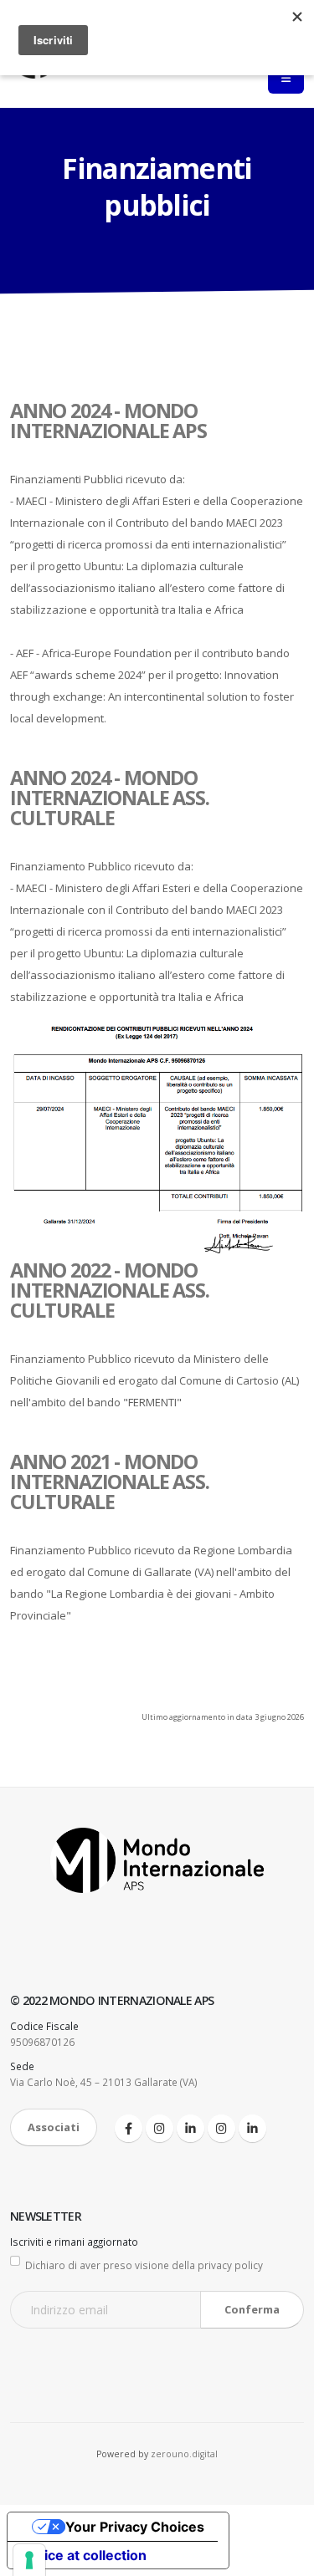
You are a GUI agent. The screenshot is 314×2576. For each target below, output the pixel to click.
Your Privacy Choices (135, 2527)
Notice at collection (84, 2555)
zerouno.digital (184, 2454)
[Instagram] (160, 2128)
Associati (54, 2127)
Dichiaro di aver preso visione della (144, 2265)
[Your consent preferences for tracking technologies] (29, 2560)
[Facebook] (129, 2128)
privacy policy (230, 2265)
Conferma (252, 2309)
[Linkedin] (190, 2128)
